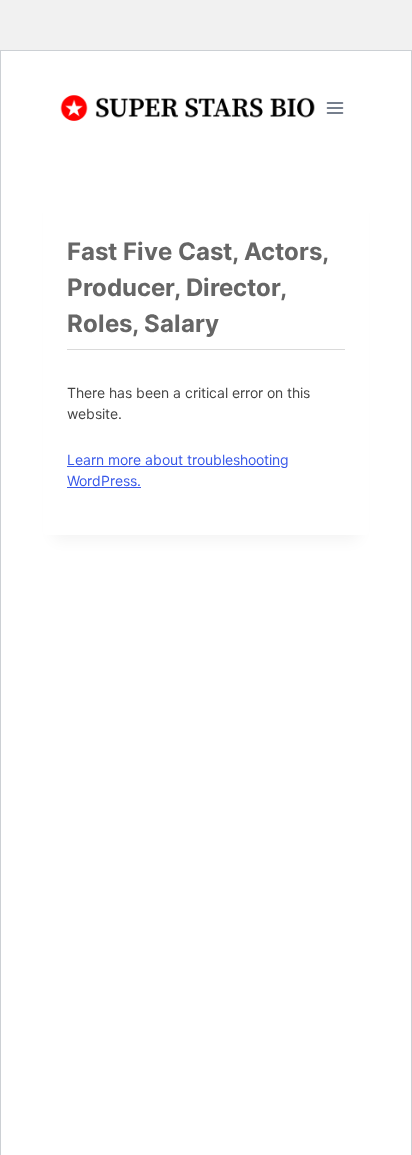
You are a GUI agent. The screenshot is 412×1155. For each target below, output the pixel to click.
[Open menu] (334, 107)
